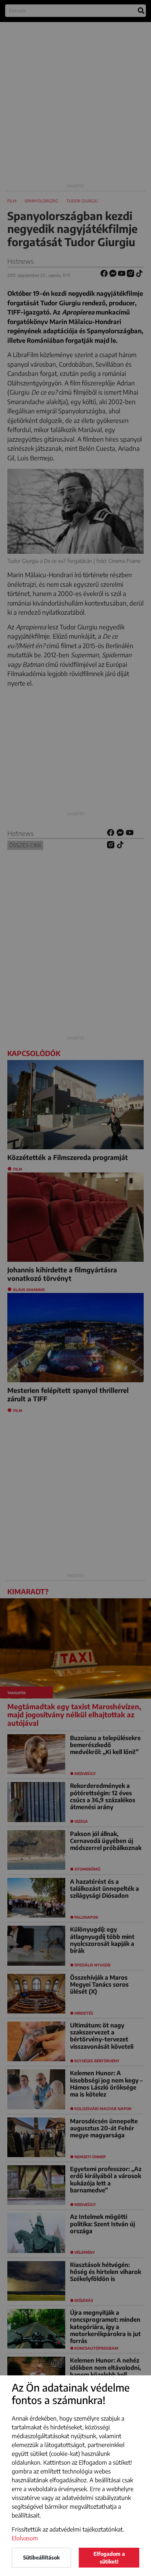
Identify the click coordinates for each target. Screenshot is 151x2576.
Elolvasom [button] (25, 2538)
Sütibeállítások (41, 2557)
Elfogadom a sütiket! (109, 2558)
